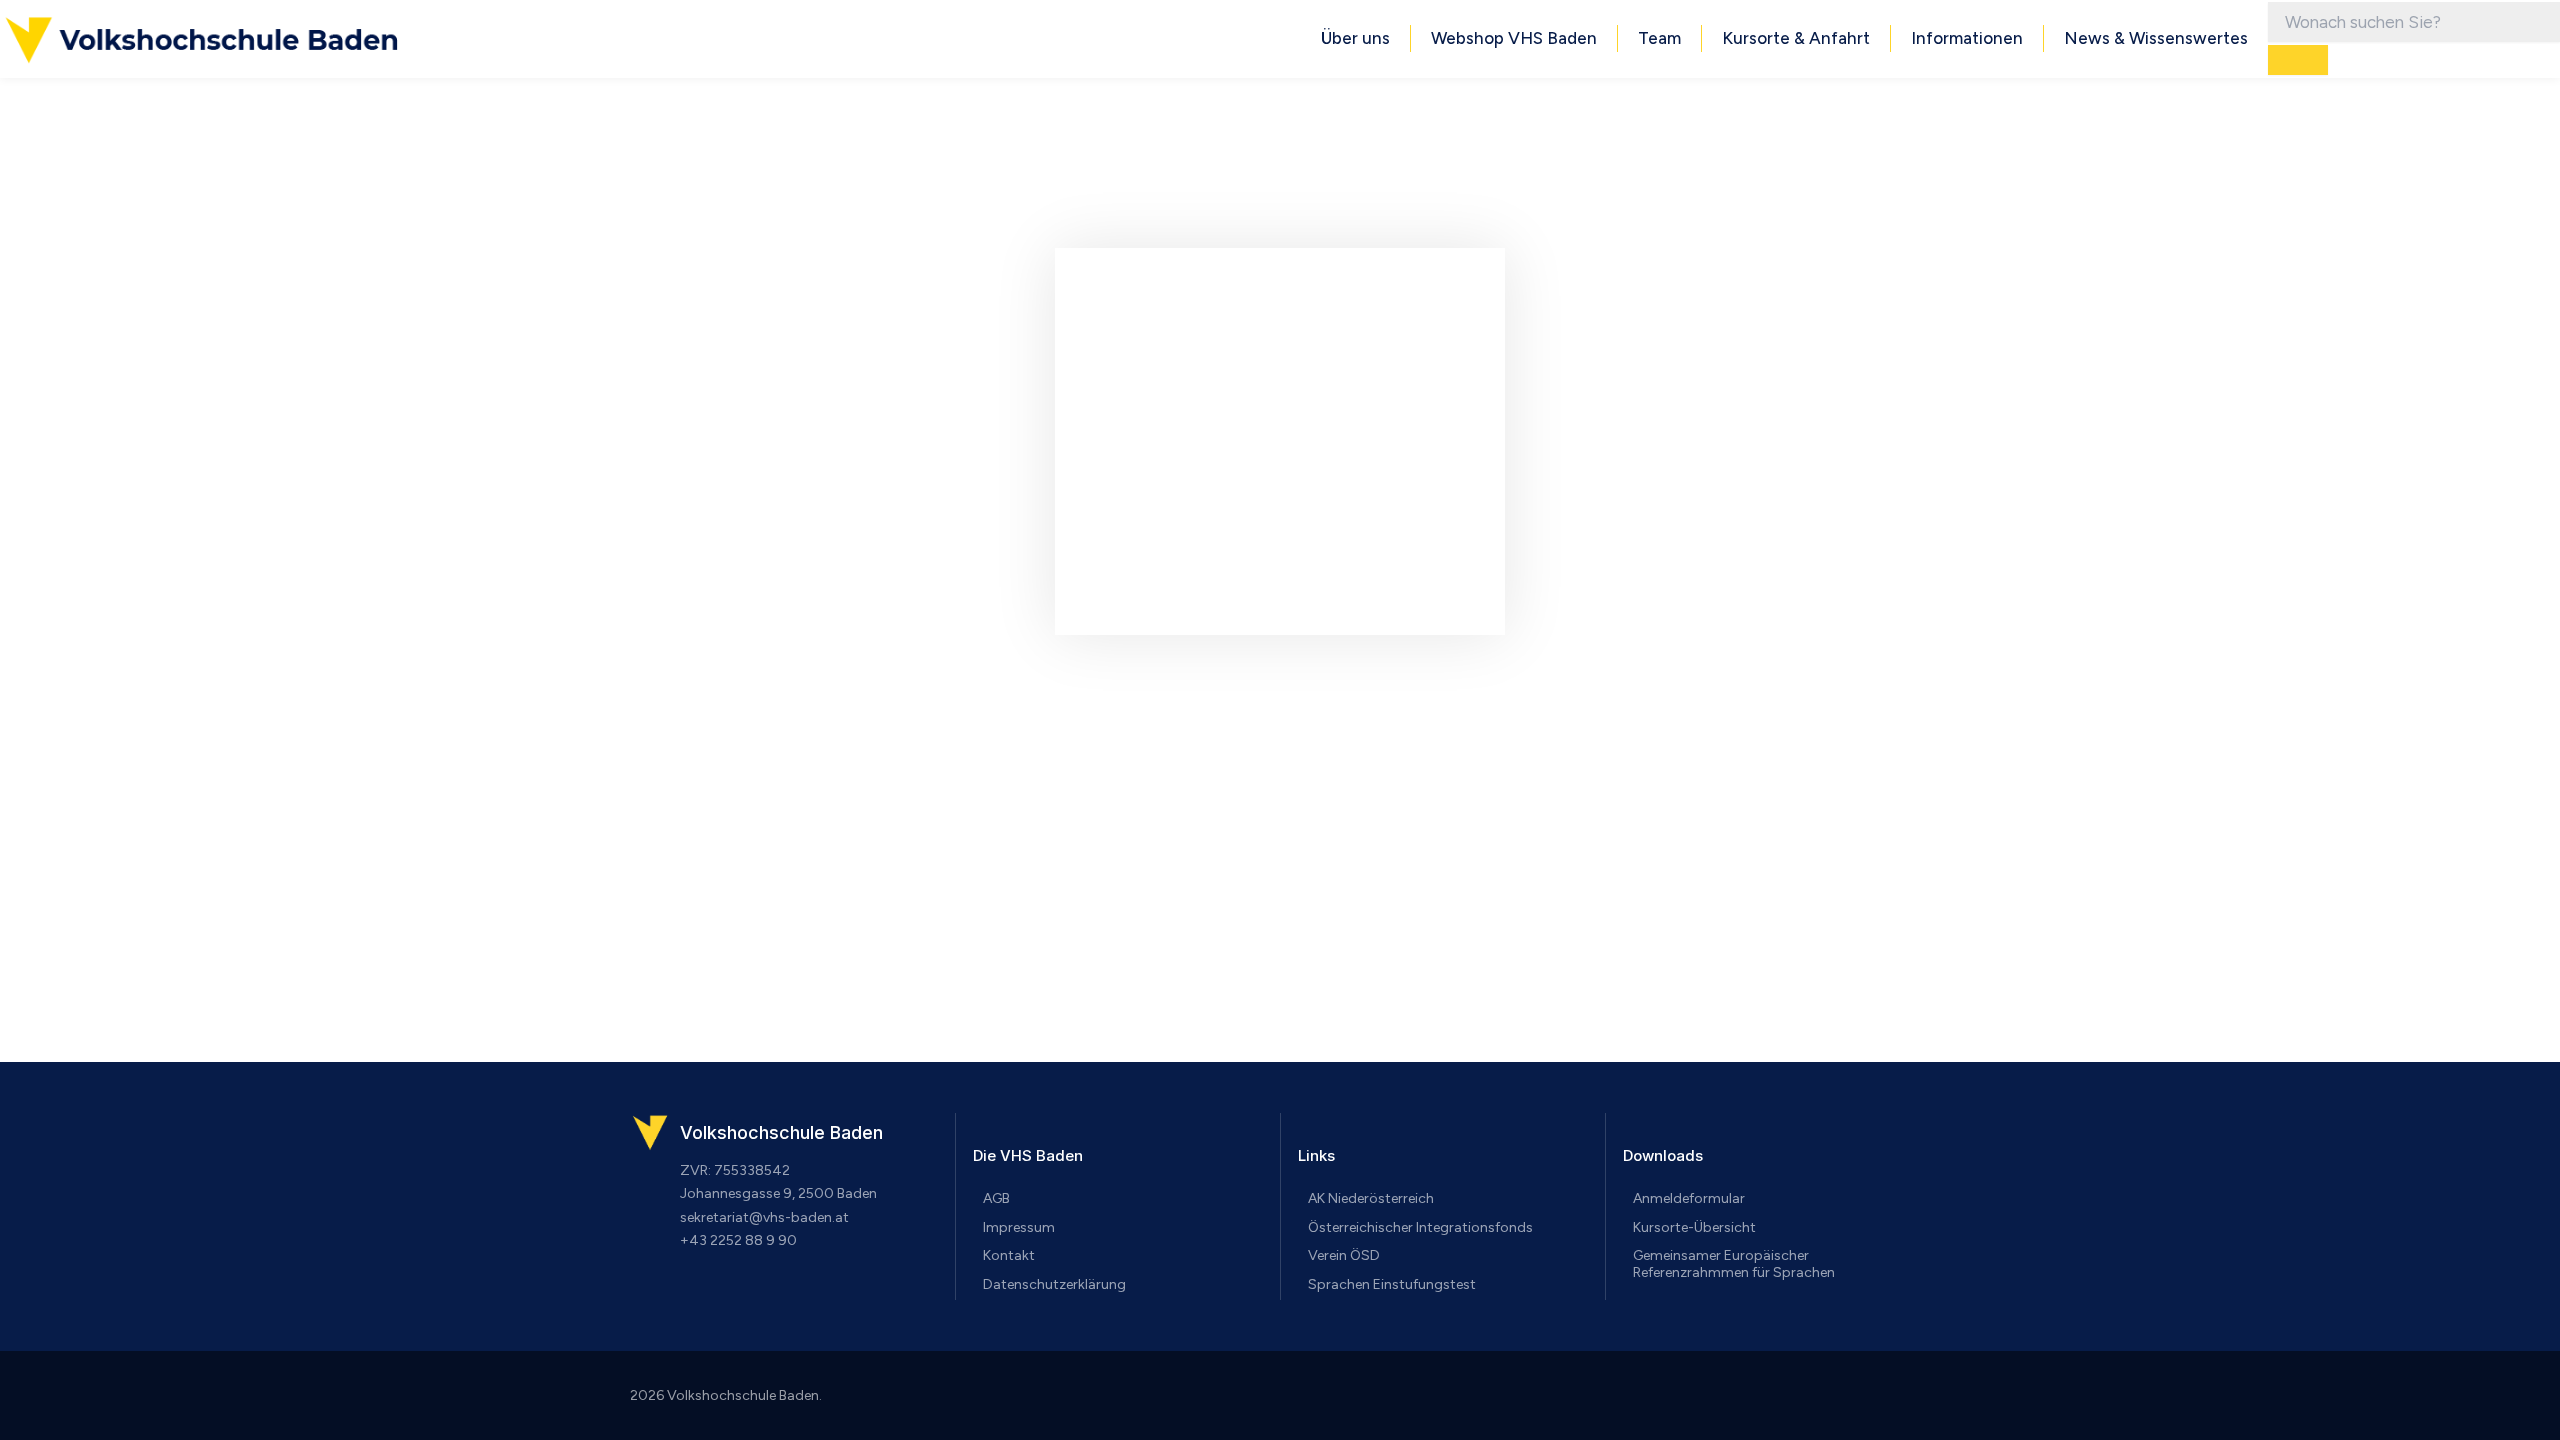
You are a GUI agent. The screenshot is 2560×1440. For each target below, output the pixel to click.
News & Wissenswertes (2156, 38)
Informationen (1967, 38)
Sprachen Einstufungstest (1392, 1284)
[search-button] (2298, 60)
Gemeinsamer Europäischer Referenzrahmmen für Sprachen (1734, 1264)
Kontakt (1009, 1255)
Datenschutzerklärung (1054, 1284)
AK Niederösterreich (1371, 1198)
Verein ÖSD (1344, 1255)
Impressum (1019, 1227)
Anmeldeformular (1689, 1198)
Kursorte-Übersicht (1694, 1227)
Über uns (1355, 38)
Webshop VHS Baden (1514, 38)
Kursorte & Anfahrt (1796, 38)
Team (1659, 38)
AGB (996, 1198)
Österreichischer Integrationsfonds (1420, 1227)
